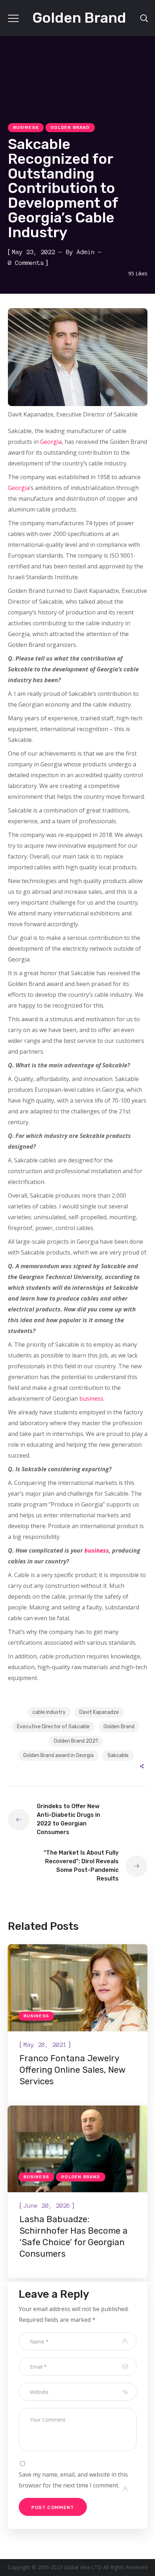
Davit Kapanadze (99, 1712)
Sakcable (118, 1755)
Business (26, 127)
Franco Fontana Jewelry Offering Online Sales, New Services (72, 2070)
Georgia (51, 442)
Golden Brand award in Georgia (58, 1755)
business (91, 1399)
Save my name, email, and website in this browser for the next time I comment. (73, 2480)
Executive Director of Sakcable (53, 1727)
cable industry (49, 1712)
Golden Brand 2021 (76, 1741)
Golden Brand (70, 127)
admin (86, 252)
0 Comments (26, 263)
